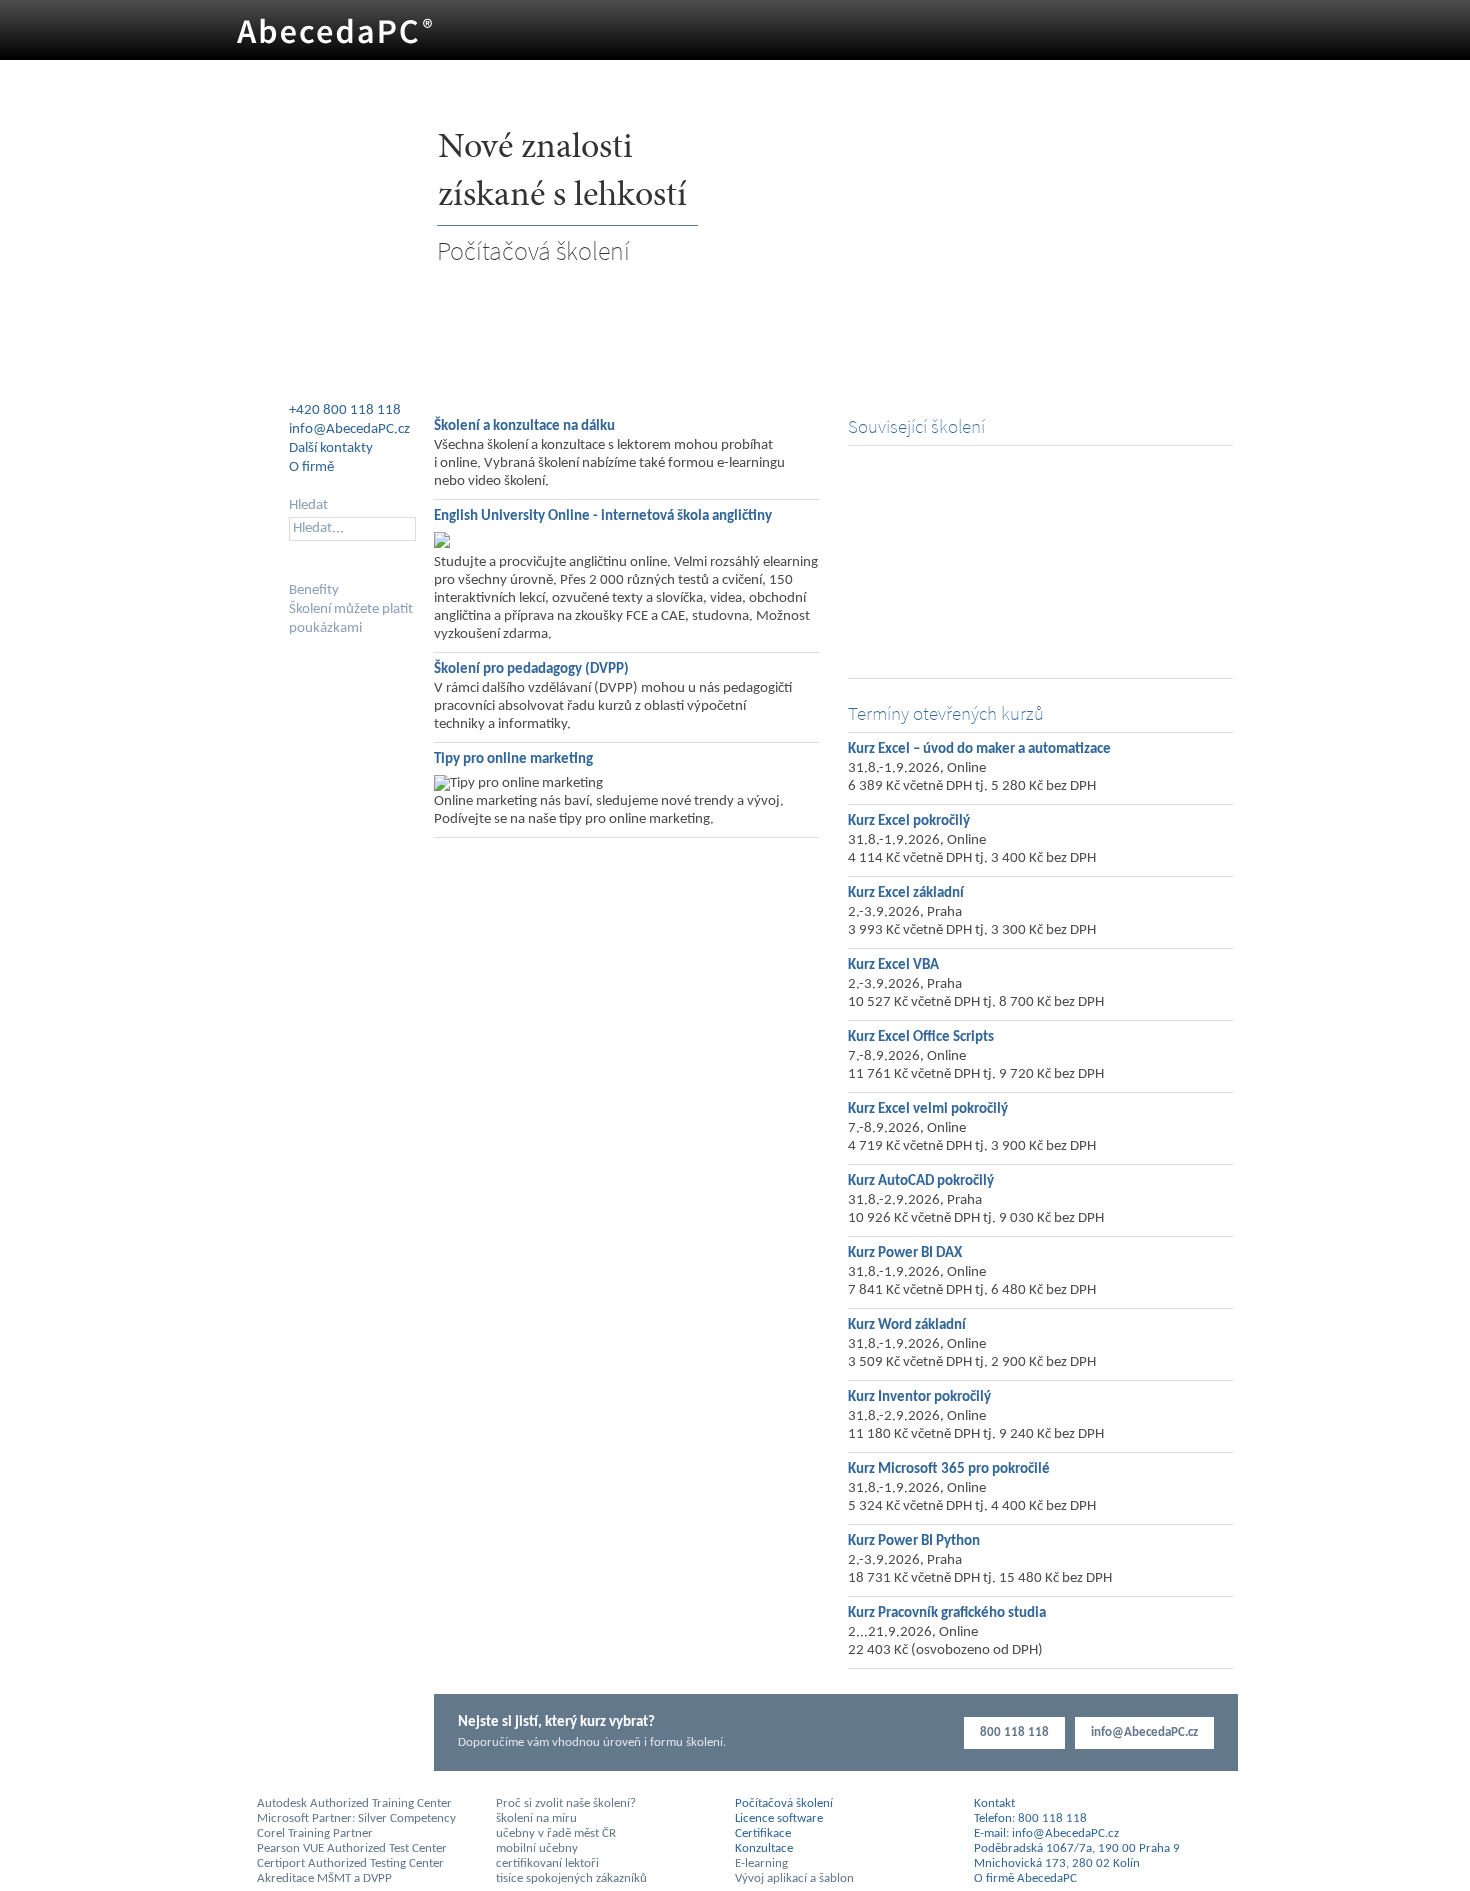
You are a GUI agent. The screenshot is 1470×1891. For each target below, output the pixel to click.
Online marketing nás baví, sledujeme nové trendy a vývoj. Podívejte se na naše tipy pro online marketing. (609, 810)
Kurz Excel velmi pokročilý (928, 1109)
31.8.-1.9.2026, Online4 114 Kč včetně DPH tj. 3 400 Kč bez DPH (972, 849)
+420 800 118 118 (345, 410)
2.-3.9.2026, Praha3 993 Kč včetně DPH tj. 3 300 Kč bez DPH (972, 921)
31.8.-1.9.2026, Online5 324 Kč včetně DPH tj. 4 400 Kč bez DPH (972, 1497)
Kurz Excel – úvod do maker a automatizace (979, 749)
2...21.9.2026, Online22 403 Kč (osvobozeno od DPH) (945, 1641)
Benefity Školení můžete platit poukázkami (351, 609)
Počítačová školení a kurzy (935, 472)
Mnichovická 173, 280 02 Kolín (1057, 1863)
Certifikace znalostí (914, 592)
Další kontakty (331, 448)
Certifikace (763, 1833)
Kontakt (994, 1803)
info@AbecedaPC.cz (1144, 1732)
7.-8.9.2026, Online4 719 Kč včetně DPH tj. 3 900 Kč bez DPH (972, 1137)
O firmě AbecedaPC (916, 652)
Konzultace (891, 562)
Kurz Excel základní (906, 893)
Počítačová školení (533, 250)
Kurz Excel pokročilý (909, 821)
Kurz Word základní (907, 1325)
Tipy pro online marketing (513, 759)
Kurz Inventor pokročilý (919, 1397)
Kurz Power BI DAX (905, 1253)
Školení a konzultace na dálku (524, 426)
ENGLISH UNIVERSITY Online (943, 532)
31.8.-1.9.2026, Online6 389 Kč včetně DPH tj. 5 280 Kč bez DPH (972, 777)
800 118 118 (1014, 1732)
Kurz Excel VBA (893, 965)
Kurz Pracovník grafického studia (947, 1613)
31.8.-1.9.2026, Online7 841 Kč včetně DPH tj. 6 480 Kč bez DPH (972, 1281)
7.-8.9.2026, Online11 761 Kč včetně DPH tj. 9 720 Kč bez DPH (976, 1065)
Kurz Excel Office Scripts (921, 1037)
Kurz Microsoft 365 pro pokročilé (949, 1469)
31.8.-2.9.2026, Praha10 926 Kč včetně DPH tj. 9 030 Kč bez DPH (976, 1209)
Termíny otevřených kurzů (946, 713)
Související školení (916, 426)
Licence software (907, 622)
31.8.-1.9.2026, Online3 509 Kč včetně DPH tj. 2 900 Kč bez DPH (972, 1353)
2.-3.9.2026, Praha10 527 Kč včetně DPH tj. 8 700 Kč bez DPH (976, 993)
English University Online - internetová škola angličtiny (603, 516)
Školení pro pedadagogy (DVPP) (531, 669)
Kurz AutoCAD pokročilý (921, 1181)
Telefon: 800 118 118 (1030, 1818)
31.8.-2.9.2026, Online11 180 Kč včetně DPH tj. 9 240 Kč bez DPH (976, 1425)
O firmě (311, 467)
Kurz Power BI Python (914, 1541)
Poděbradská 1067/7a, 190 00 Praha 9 (1077, 1848)
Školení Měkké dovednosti (936, 502)
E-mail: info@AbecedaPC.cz (1046, 1833)
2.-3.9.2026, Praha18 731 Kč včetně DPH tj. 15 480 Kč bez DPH (980, 1569)
